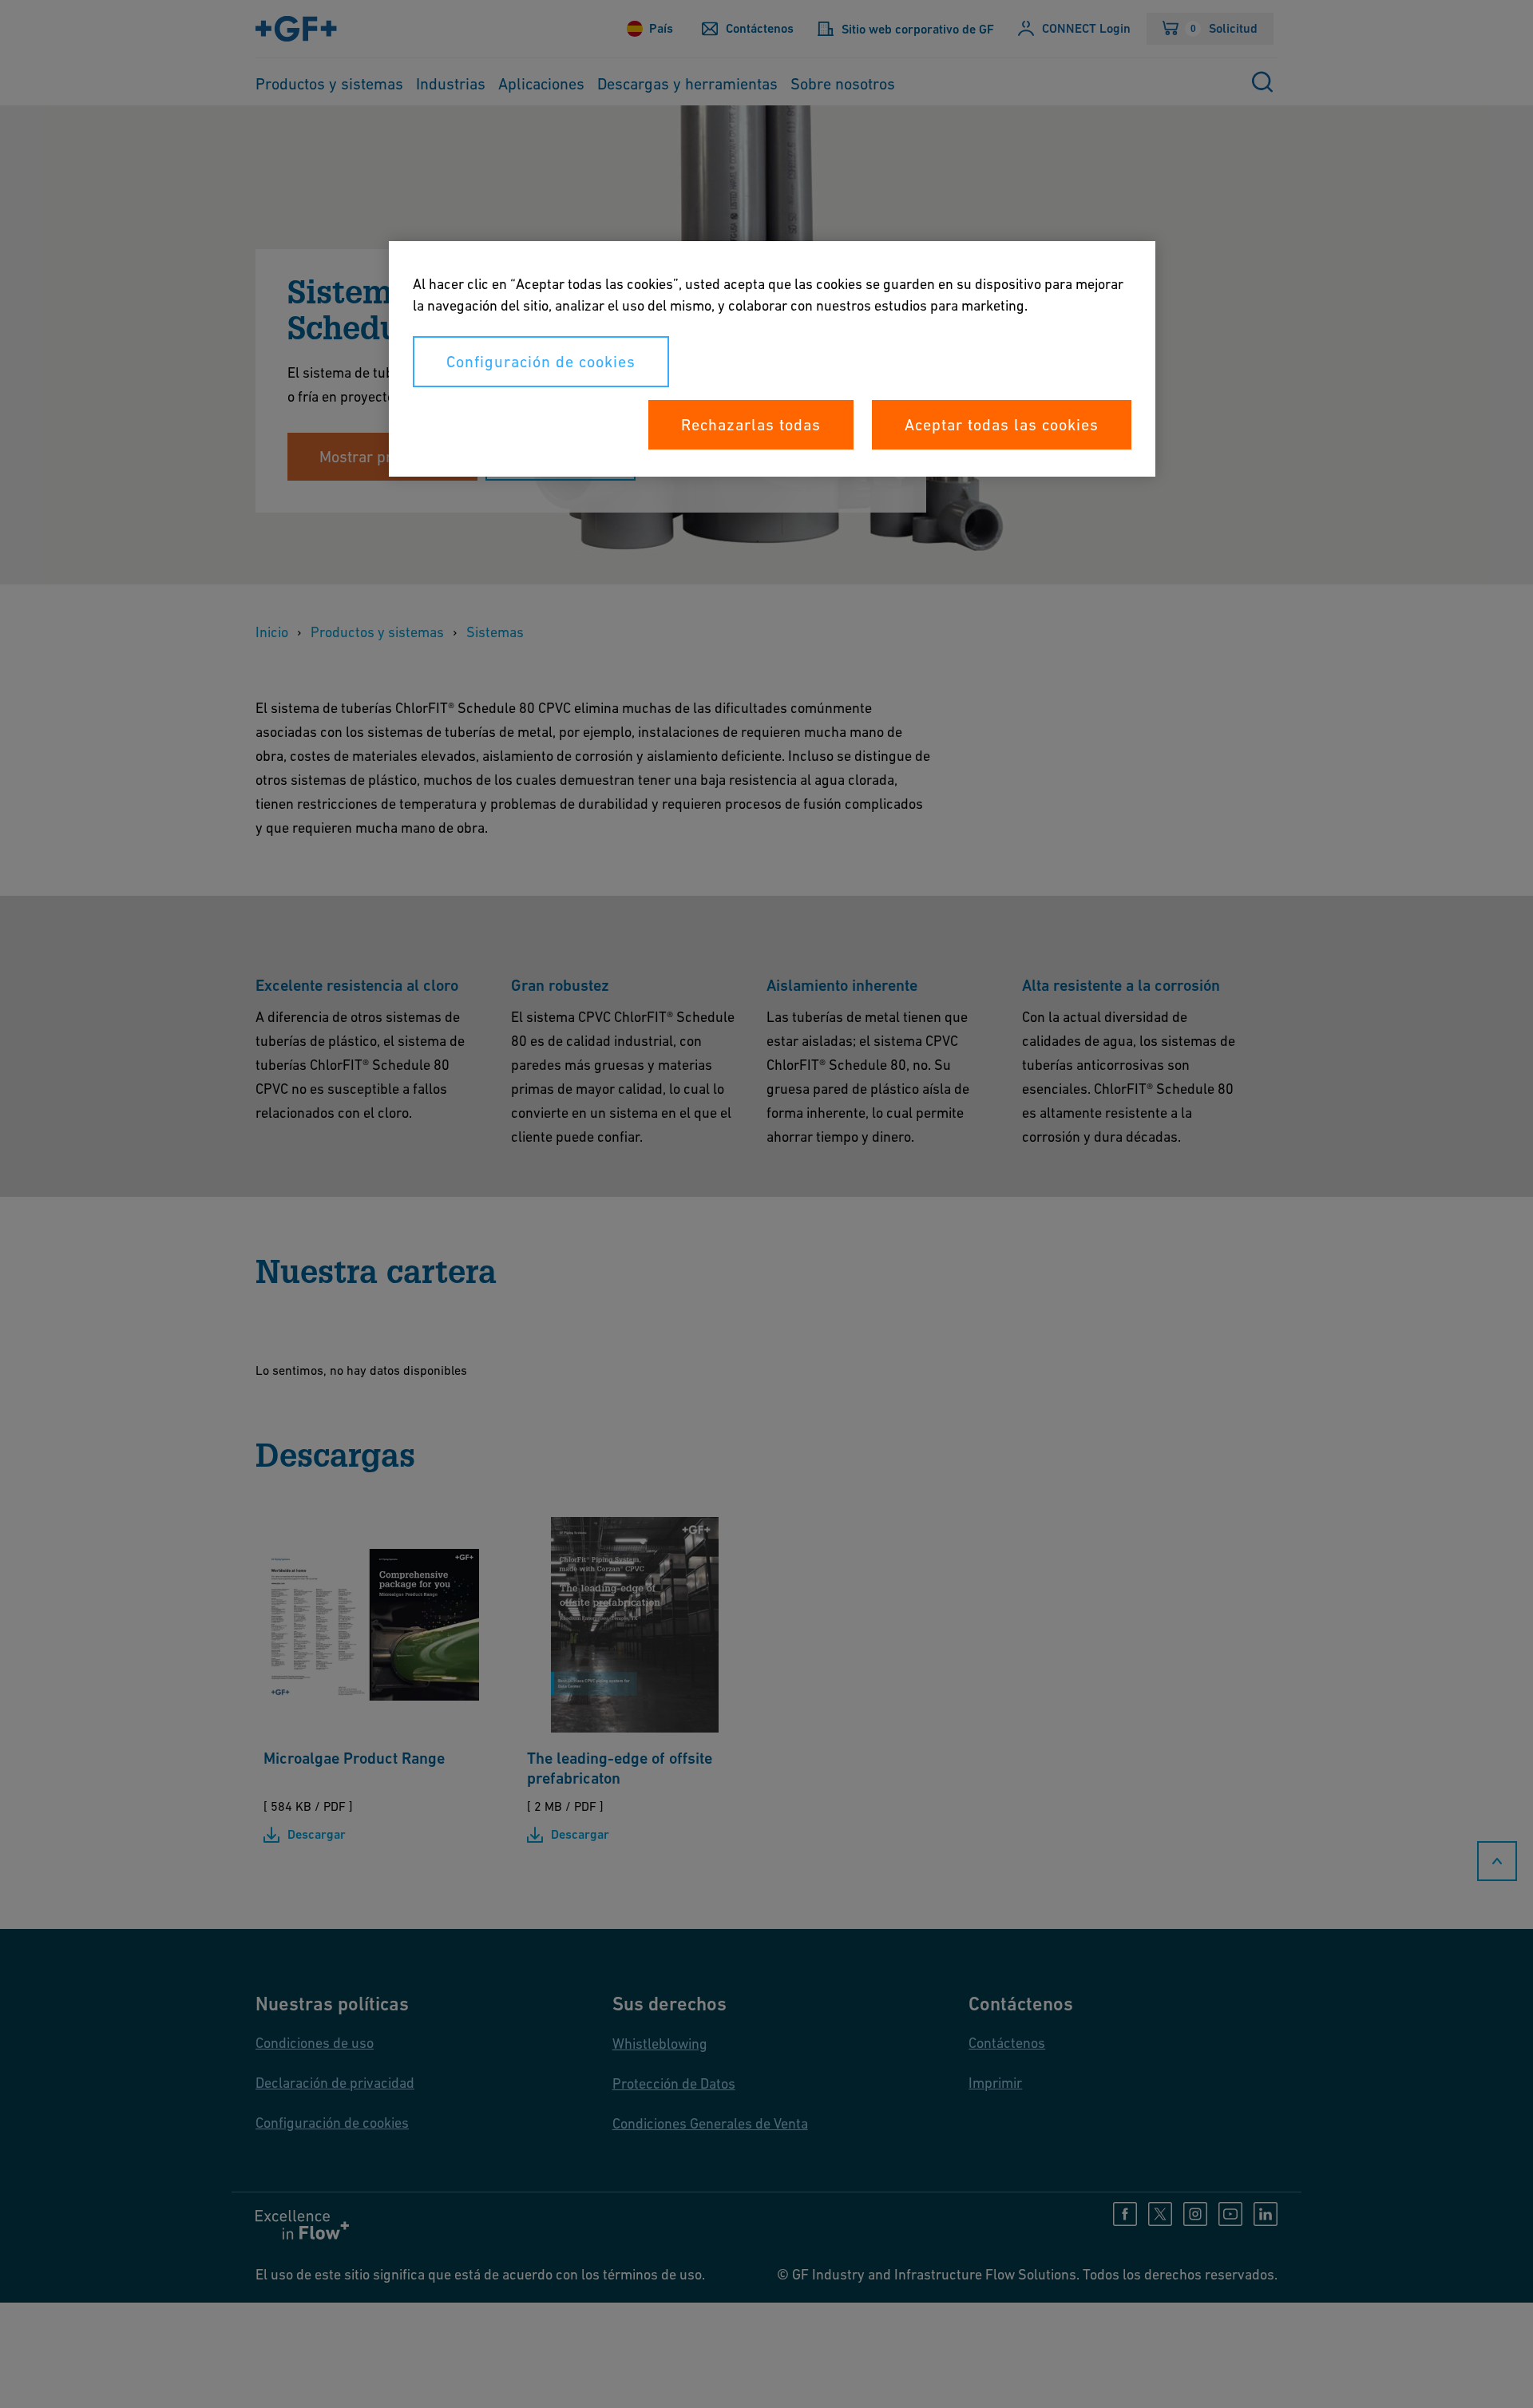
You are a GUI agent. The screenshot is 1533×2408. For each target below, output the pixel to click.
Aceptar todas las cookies (1002, 425)
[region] (772, 359)
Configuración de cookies (541, 362)
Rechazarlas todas (751, 425)
